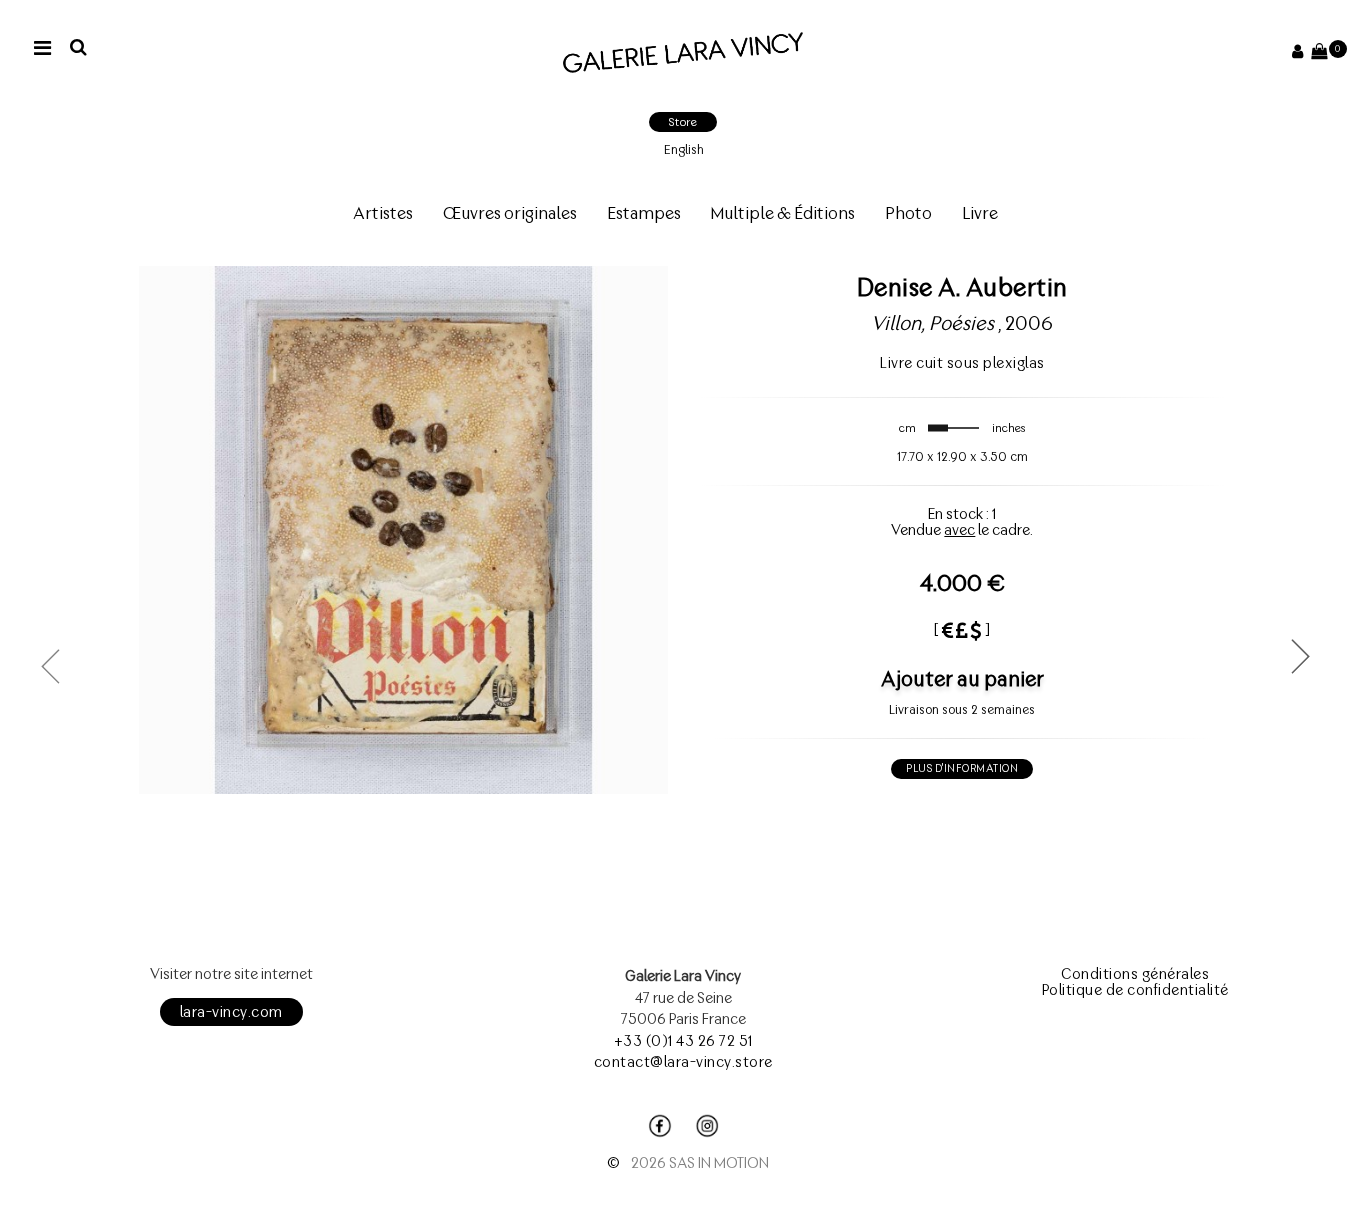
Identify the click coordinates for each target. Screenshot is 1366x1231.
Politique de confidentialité (1135, 990)
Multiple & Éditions (783, 213)
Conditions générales (1135, 974)
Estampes (644, 213)
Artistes (383, 213)
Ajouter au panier (962, 678)
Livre (980, 213)
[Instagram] (707, 1126)
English (684, 149)
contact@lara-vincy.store (683, 1062)
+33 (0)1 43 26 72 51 (683, 1041)
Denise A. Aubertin (962, 287)
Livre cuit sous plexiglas (962, 363)
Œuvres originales (510, 213)
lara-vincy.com (231, 1012)
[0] (1319, 52)
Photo (908, 213)
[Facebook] (660, 1126)
